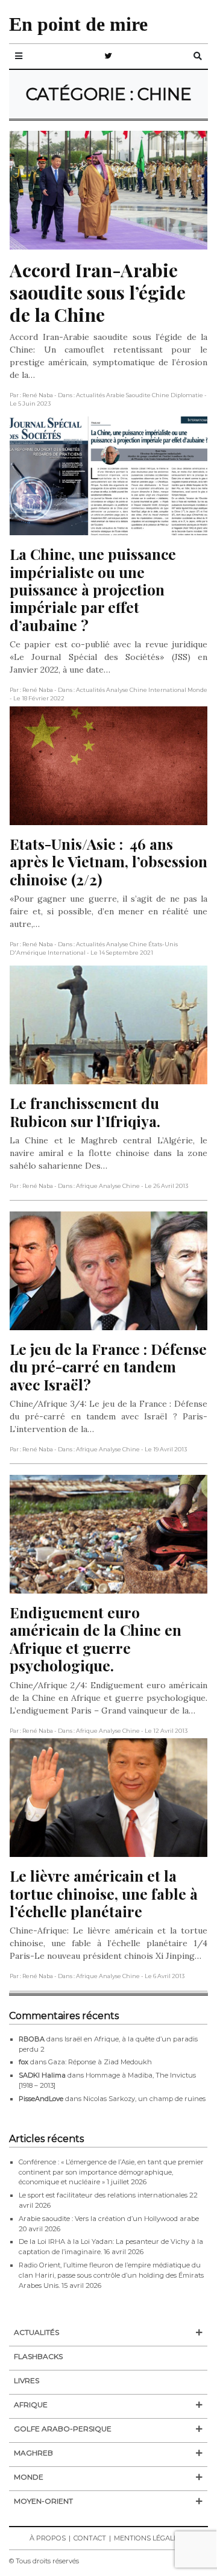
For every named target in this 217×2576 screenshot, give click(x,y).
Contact (90, 2538)
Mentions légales (148, 2538)
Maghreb (33, 2453)
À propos (48, 2538)
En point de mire (78, 24)
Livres (27, 2380)
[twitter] (108, 56)
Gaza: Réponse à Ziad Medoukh (100, 2062)
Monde (29, 2477)
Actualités (36, 2332)
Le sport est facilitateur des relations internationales (103, 2195)
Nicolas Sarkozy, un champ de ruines (144, 2099)
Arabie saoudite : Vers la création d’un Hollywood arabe (109, 2219)
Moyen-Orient (43, 2501)
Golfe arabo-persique (63, 2429)
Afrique (31, 2405)
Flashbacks (38, 2356)
